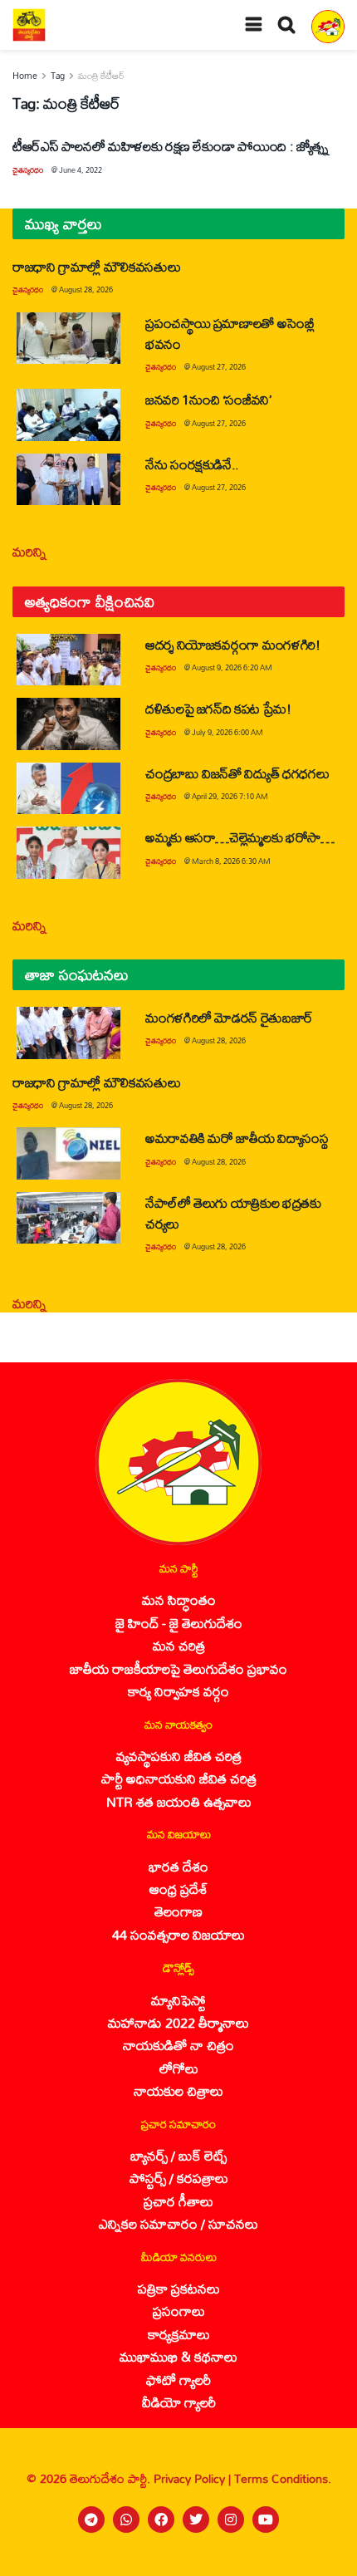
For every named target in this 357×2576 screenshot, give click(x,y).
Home (25, 76)
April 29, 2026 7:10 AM (230, 796)
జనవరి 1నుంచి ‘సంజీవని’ (208, 399)
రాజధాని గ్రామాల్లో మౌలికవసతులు (96, 266)
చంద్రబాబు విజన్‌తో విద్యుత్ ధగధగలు (240, 773)
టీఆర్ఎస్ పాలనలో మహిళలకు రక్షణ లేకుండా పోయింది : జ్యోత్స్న (171, 146)
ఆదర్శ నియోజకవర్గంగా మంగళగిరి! (233, 644)
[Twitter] (196, 2520)
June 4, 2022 (81, 170)
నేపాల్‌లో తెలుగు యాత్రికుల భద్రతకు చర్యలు (233, 1213)
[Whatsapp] (126, 2520)
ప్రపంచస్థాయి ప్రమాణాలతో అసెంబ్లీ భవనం (230, 333)
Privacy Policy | (194, 2478)
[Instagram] (231, 2520)
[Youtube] (266, 2520)
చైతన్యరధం (28, 170)
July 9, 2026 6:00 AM (227, 732)
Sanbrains (323, 2559)
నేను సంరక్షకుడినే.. (192, 464)
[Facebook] (161, 2520)
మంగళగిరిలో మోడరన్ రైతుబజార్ (229, 1017)
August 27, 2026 (219, 367)
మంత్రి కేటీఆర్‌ (101, 76)
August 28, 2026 (86, 289)
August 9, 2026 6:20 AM (232, 667)
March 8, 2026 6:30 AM (231, 861)
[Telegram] (91, 2520)
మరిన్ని (29, 551)
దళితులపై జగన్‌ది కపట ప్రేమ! (218, 708)
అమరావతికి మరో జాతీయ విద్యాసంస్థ (237, 1138)
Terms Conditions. (283, 2478)
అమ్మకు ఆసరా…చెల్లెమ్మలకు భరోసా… (240, 837)
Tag (58, 76)
